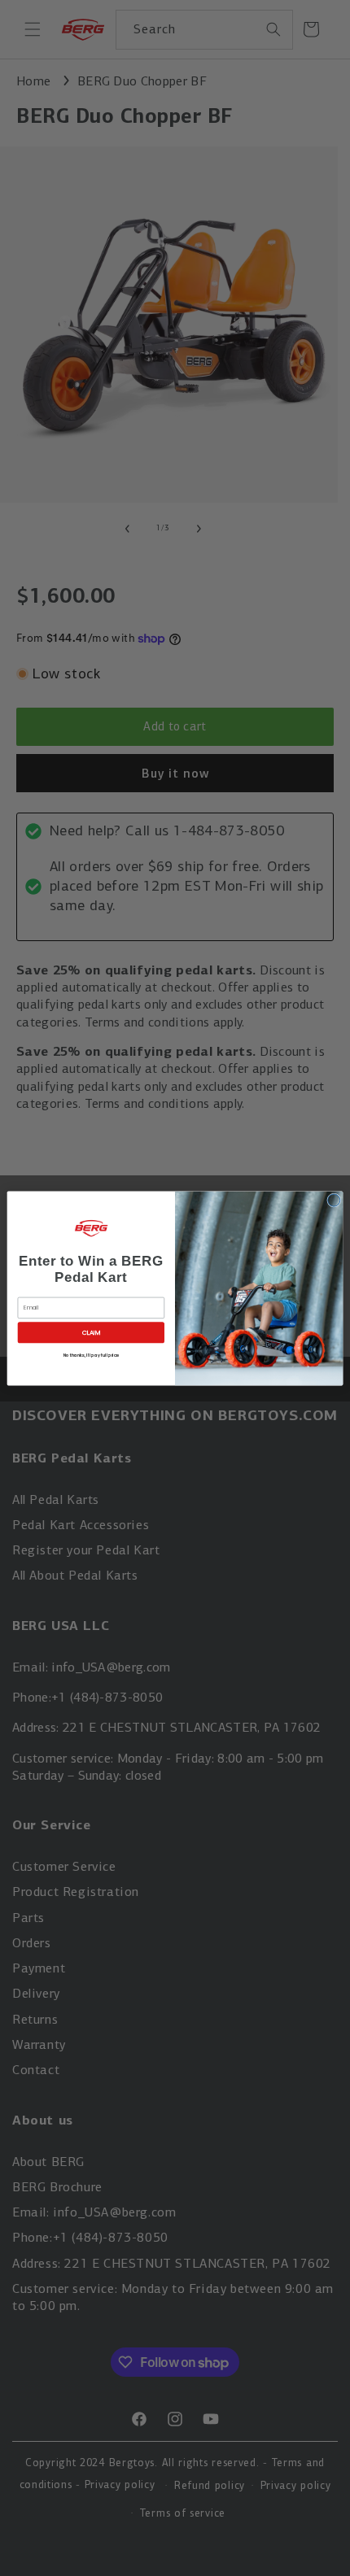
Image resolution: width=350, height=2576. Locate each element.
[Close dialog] (334, 1200)
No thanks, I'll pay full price (92, 1355)
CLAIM (92, 1332)
